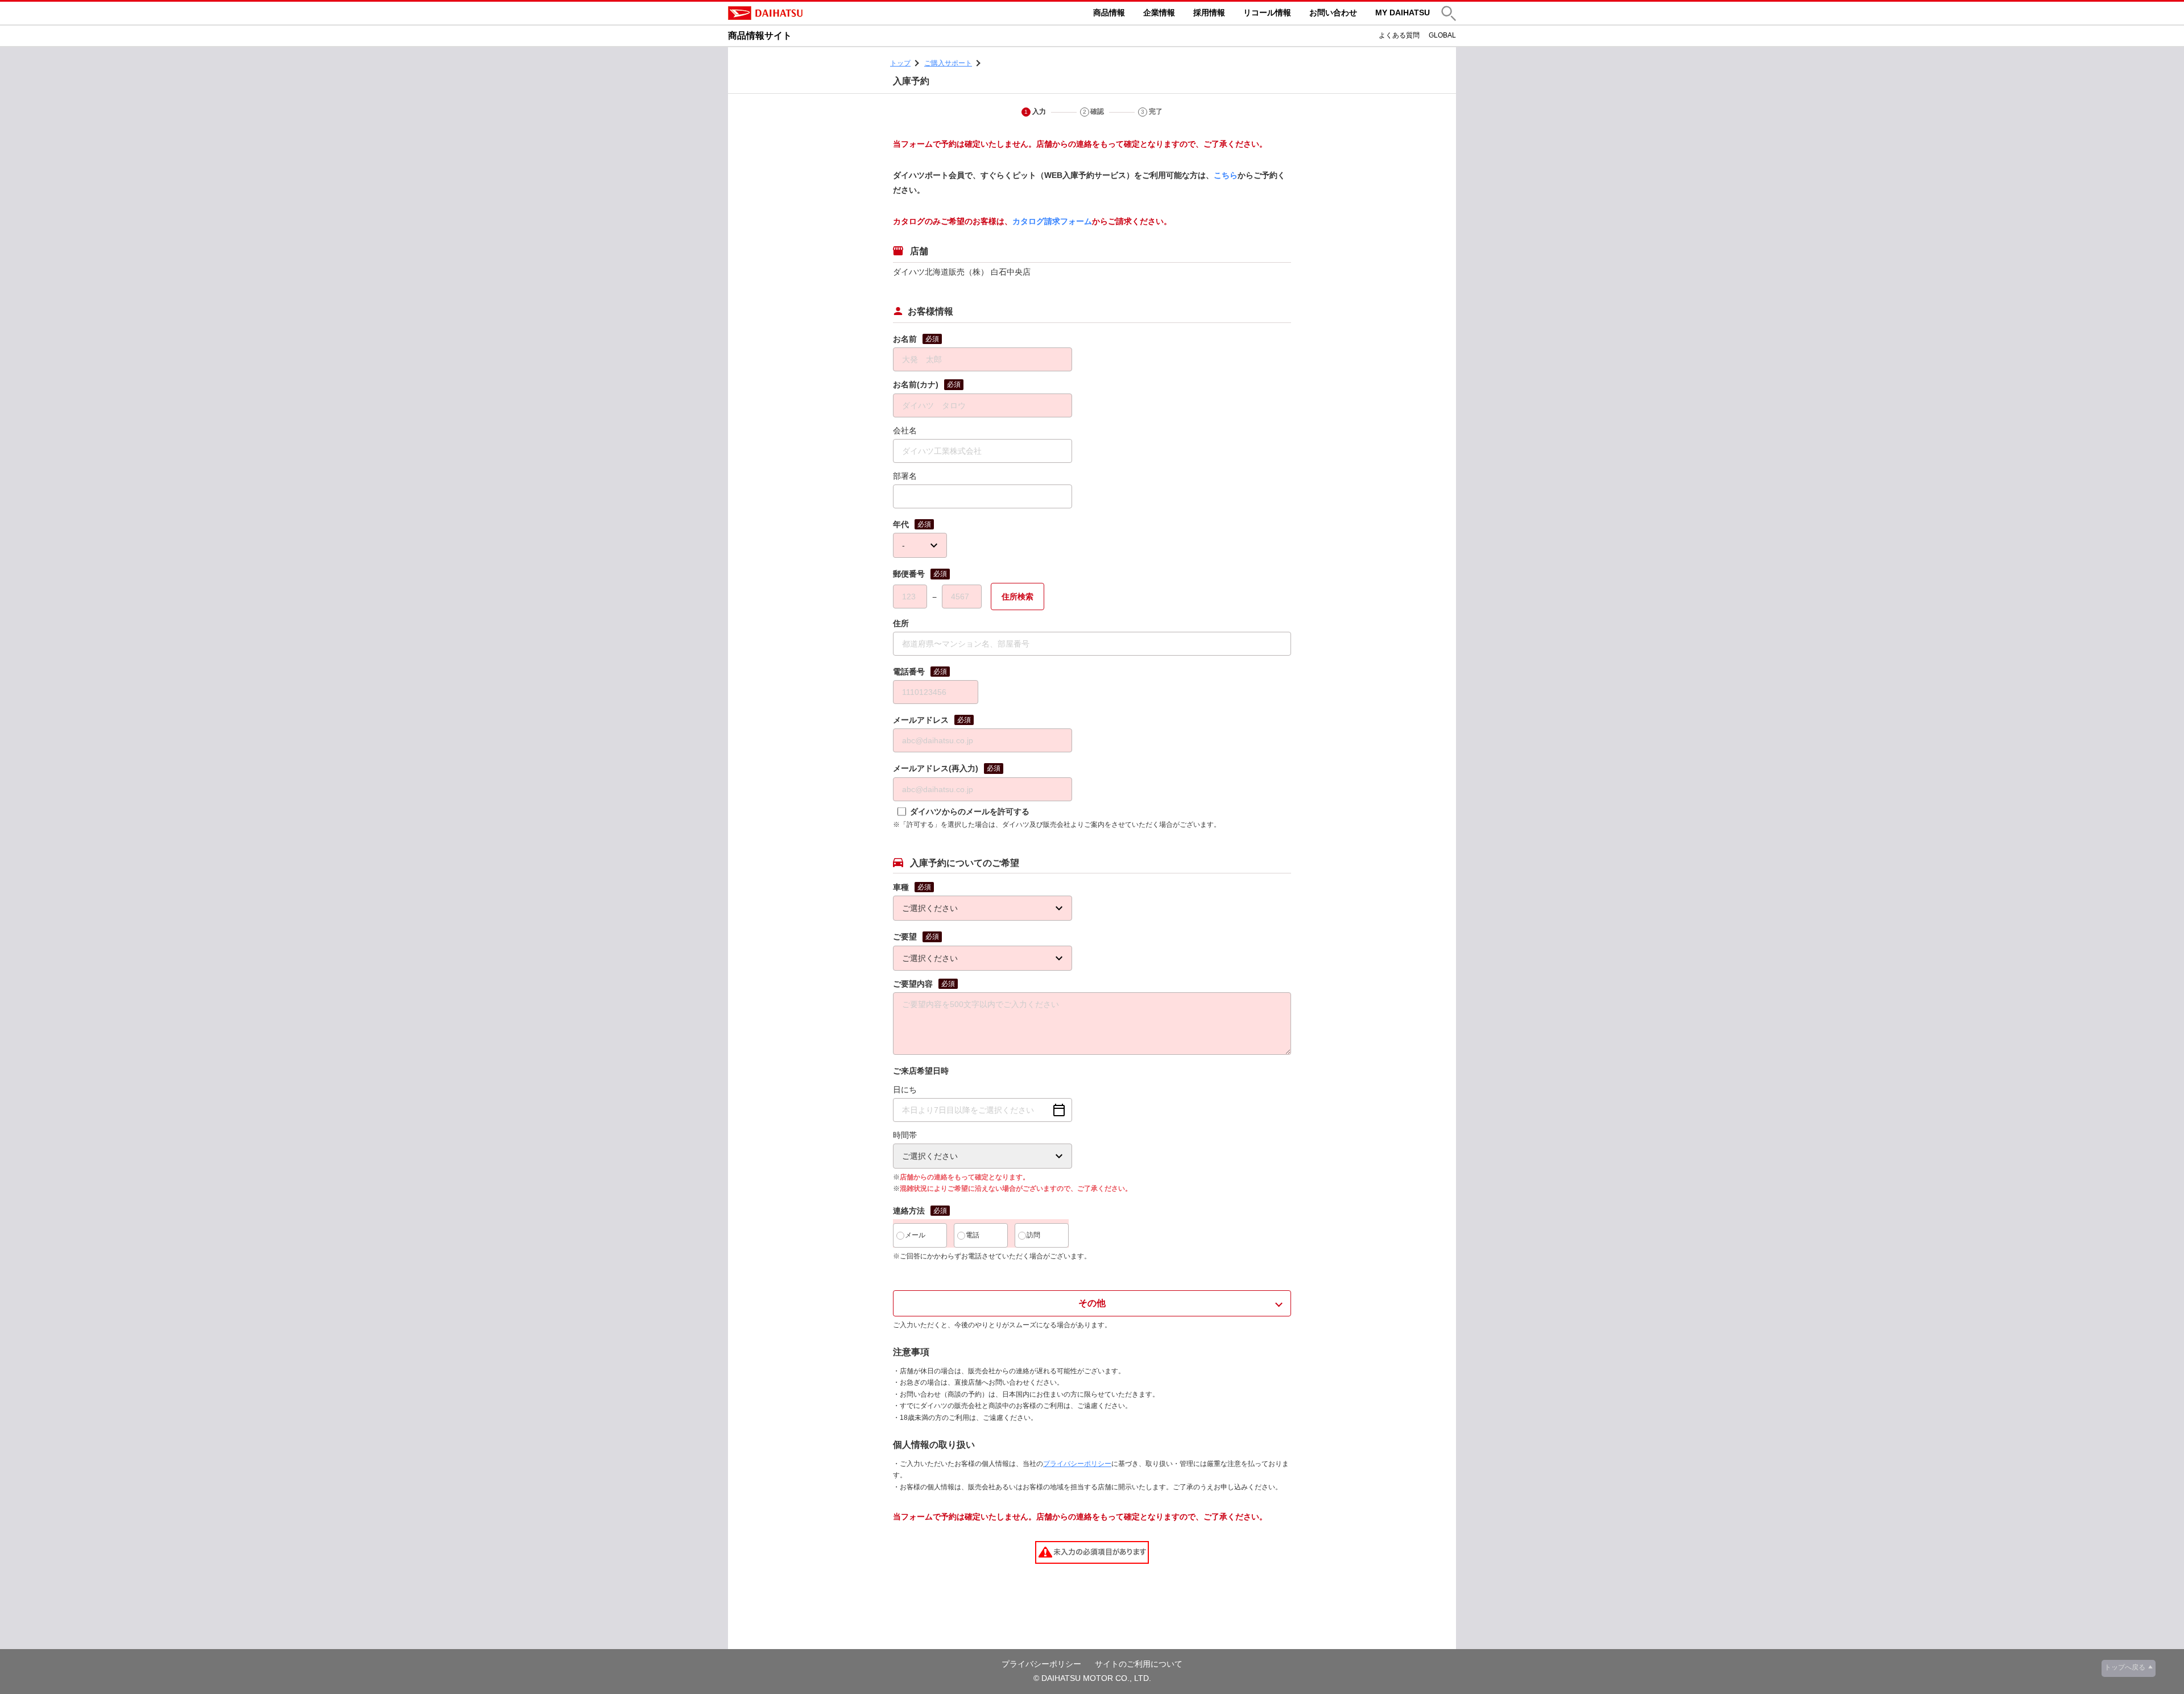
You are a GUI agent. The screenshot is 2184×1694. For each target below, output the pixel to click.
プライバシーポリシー (1077, 1464)
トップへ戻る (2125, 1667)
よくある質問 (1399, 35)
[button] (1449, 13)
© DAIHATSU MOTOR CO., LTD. (1092, 1678)
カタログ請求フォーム (1052, 221)
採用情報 (1209, 13)
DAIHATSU (813, 13)
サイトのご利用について (1139, 1664)
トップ (900, 63)
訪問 (1033, 1235)
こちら (1226, 175)
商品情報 (1109, 13)
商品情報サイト (760, 36)
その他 (1092, 1303)
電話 (973, 1235)
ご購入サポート (948, 63)
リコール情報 (1267, 13)
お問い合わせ (1333, 13)
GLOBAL (1442, 35)
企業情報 (1159, 13)
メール (915, 1235)
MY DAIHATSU (1403, 13)
